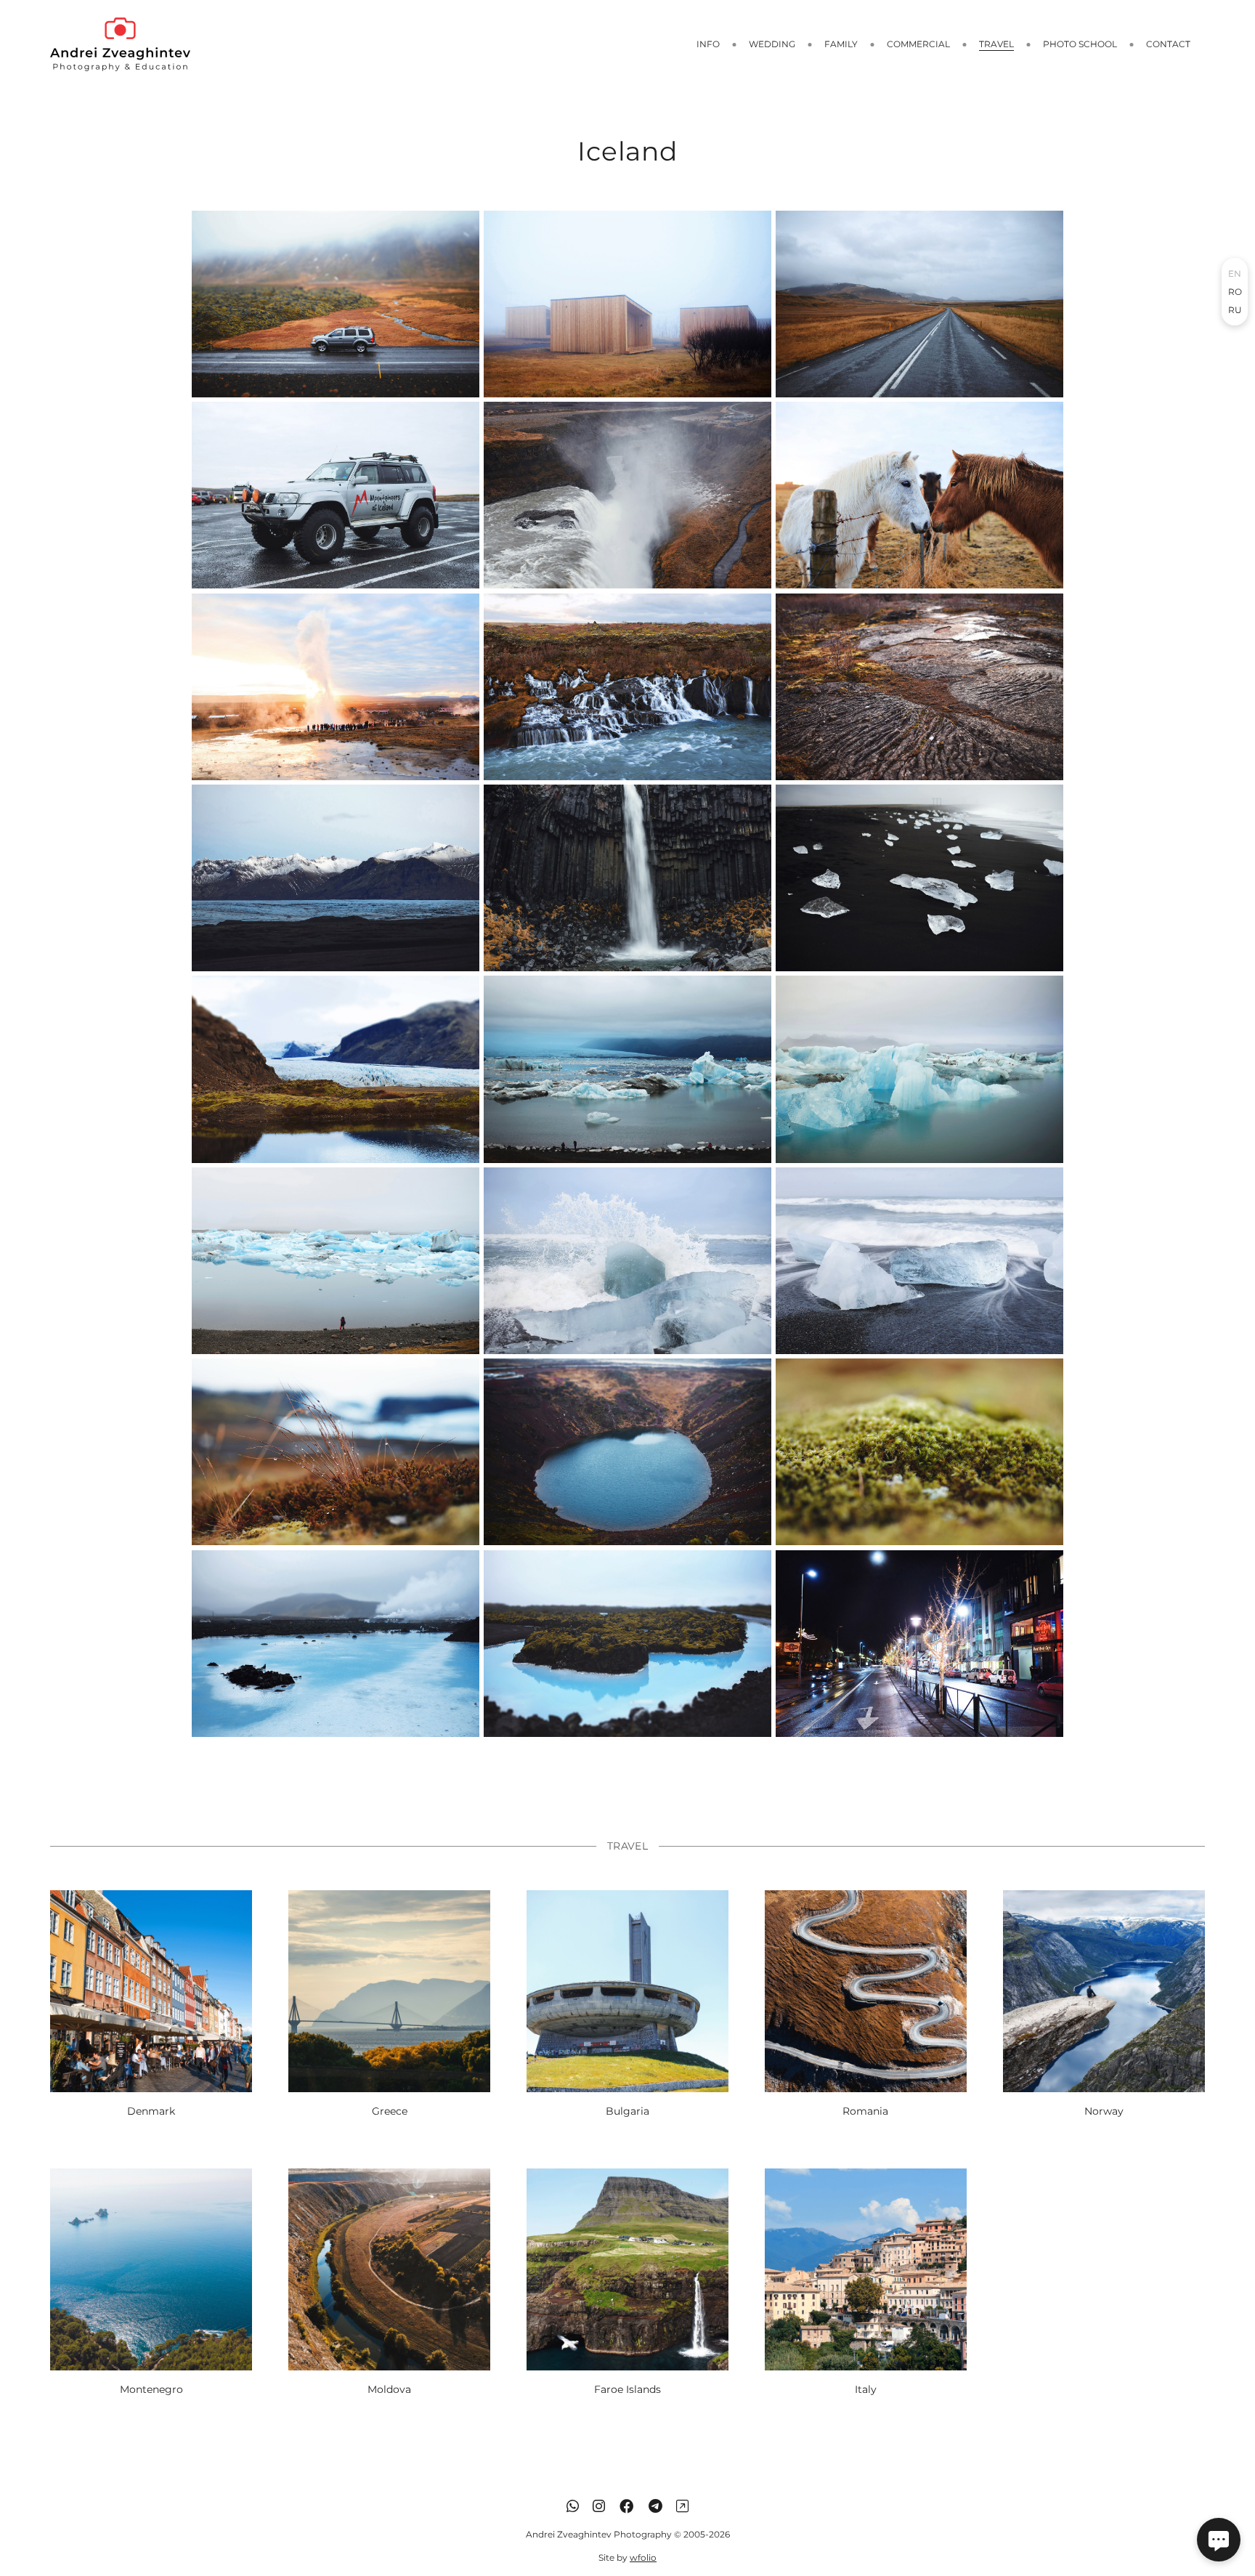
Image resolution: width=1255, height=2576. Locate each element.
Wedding (772, 44)
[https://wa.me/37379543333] (573, 2506)
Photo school (1080, 44)
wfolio (643, 2557)
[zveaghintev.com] (120, 44)
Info (708, 44)
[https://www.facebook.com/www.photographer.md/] (627, 2506)
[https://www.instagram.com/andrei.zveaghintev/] (599, 2506)
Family (841, 44)
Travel (996, 44)
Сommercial (918, 44)
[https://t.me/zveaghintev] (655, 2506)
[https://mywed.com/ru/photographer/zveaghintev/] (682, 2506)
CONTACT (1168, 44)
